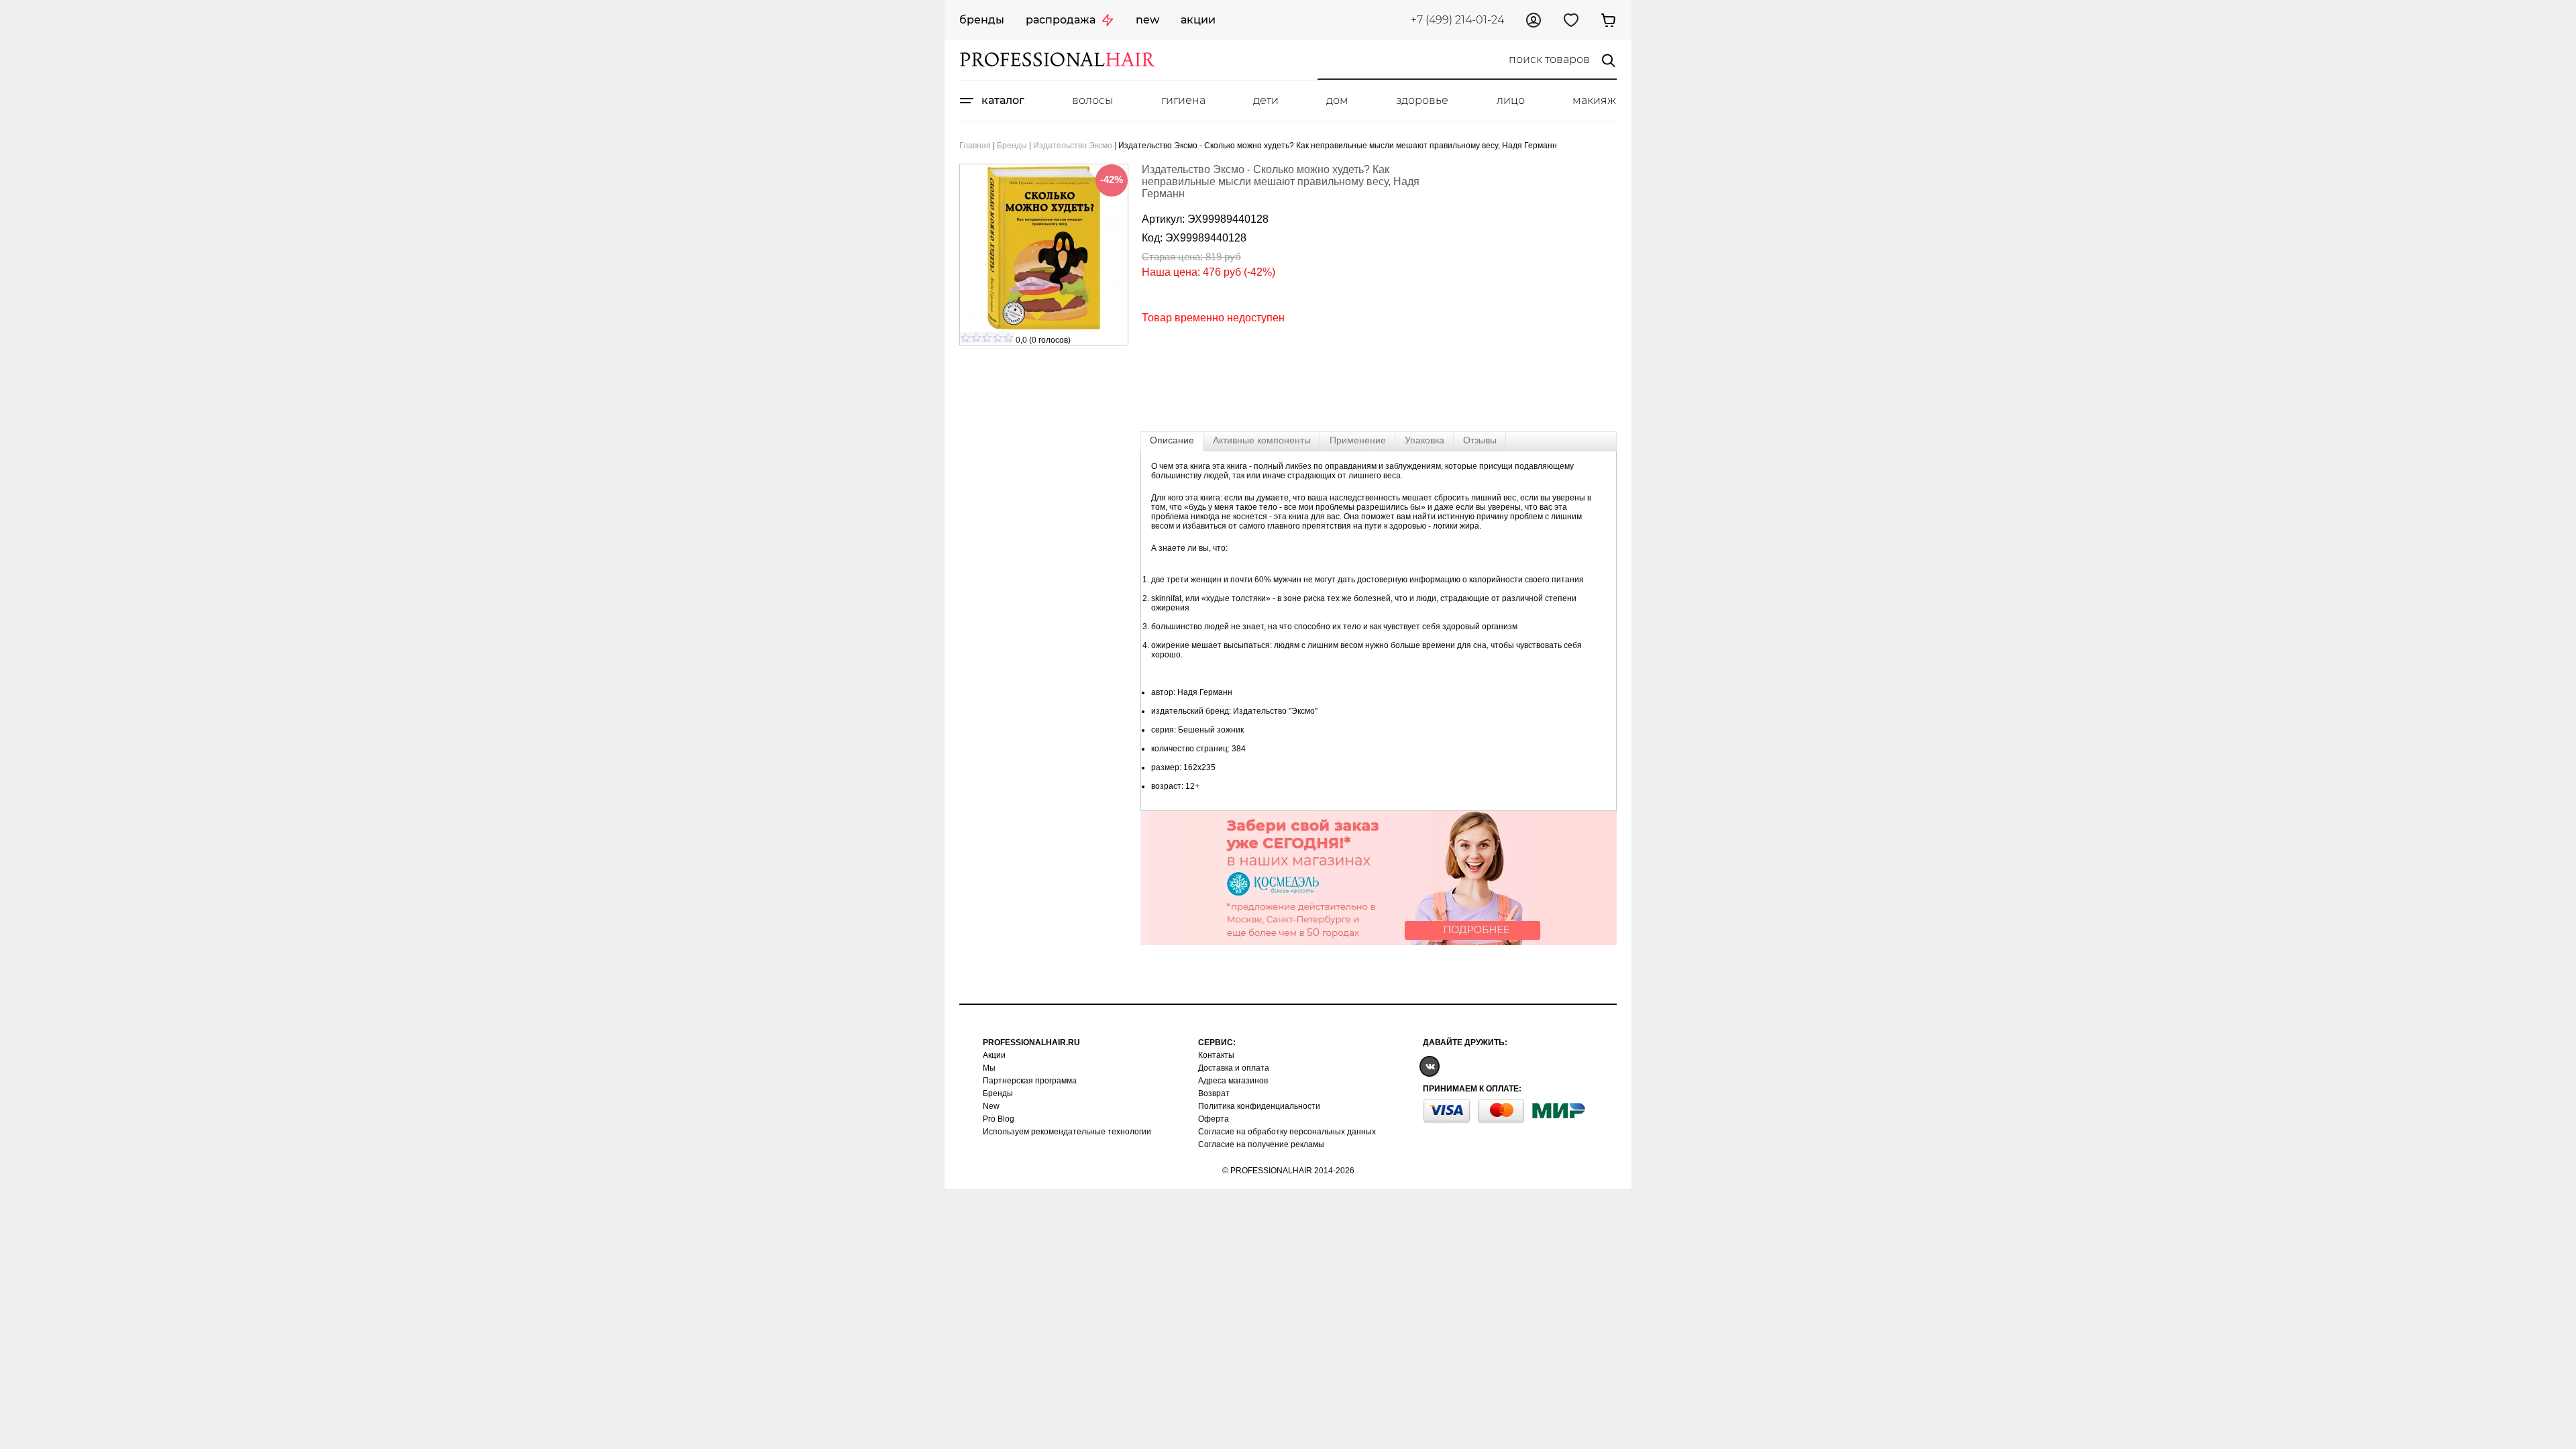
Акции (1198, 20)
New (1147, 20)
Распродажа (1061, 20)
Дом (1337, 100)
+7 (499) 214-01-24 (1457, 20)
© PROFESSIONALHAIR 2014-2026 (1288, 1171)
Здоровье (1422, 100)
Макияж (1594, 100)
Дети (1266, 100)
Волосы (1092, 100)
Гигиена (1183, 100)
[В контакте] (1430, 1066)
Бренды (982, 20)
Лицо (1511, 100)
